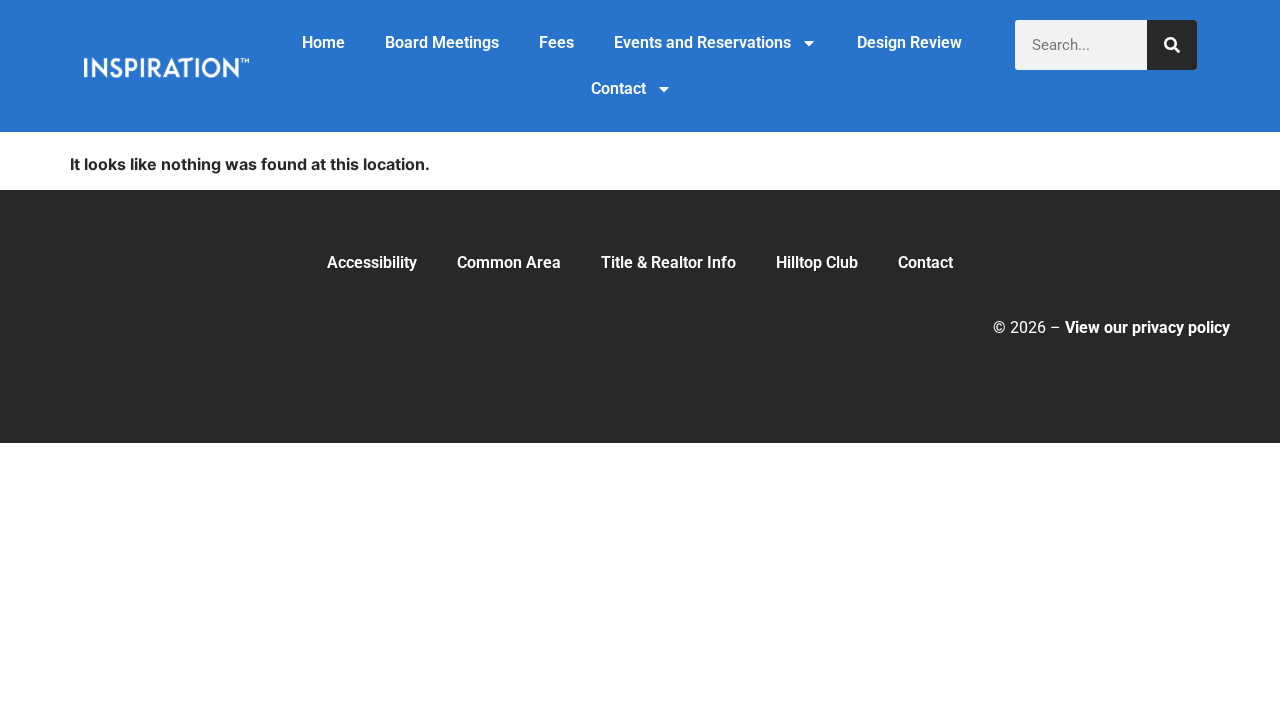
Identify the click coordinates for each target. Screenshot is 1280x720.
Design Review (909, 42)
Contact (618, 88)
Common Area (509, 262)
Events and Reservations (702, 42)
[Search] (1172, 45)
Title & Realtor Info (668, 262)
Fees (556, 42)
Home (323, 42)
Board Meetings (442, 42)
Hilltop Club (817, 262)
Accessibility (372, 262)
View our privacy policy (1147, 327)
